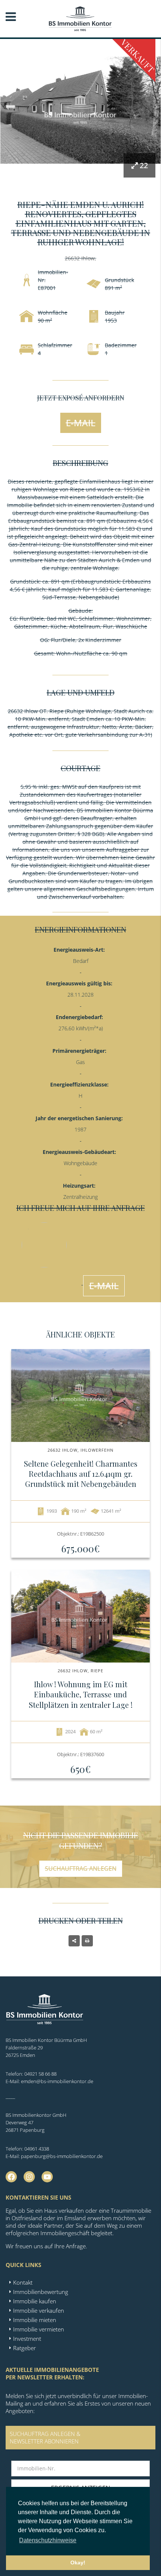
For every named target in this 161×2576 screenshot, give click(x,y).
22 (144, 165)
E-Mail (81, 423)
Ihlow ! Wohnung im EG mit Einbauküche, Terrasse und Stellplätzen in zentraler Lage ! (81, 1694)
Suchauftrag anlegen (81, 1869)
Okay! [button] (78, 2563)
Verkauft (138, 56)
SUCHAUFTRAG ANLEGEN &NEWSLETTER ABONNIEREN (45, 2437)
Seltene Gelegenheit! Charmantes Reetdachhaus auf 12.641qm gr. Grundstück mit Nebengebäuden (81, 1474)
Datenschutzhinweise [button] (48, 2540)
